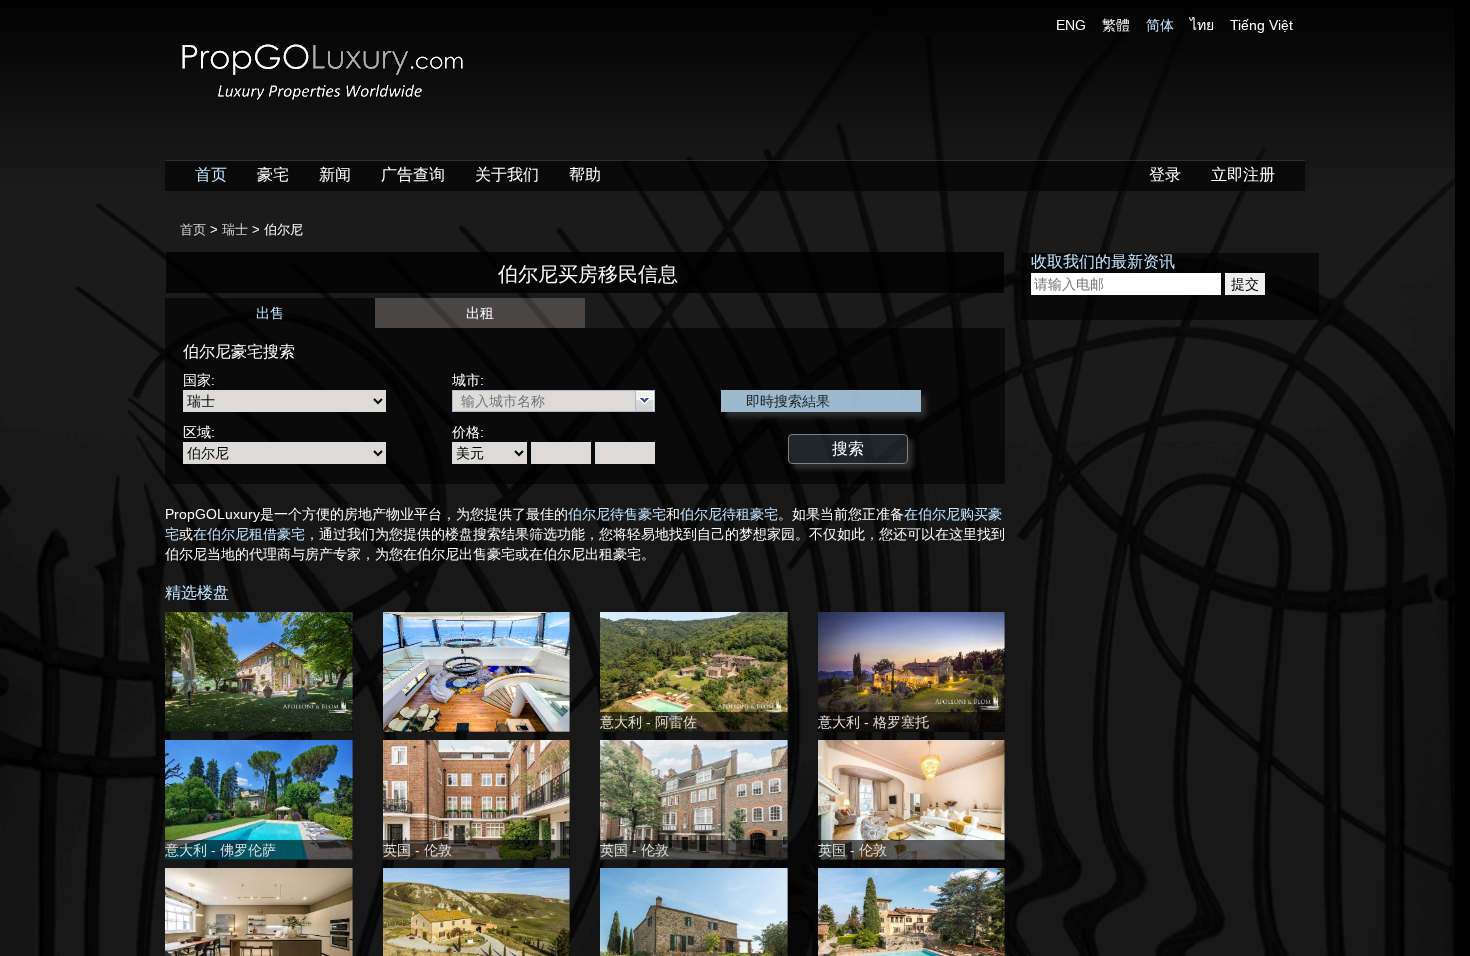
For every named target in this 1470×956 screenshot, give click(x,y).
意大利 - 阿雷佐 (648, 722)
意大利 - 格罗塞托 (873, 722)
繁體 (1116, 25)
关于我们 (507, 174)
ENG (1071, 25)
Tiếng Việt (1261, 25)
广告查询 (413, 174)
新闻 (335, 174)
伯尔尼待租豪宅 (729, 514)
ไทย (1202, 25)
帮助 (585, 174)
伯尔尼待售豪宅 (617, 514)
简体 (1160, 25)
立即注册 (1243, 174)
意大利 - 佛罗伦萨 (220, 850)
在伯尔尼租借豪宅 (249, 534)
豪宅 (273, 174)
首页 (211, 174)
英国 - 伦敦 (417, 850)
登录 (1165, 174)
